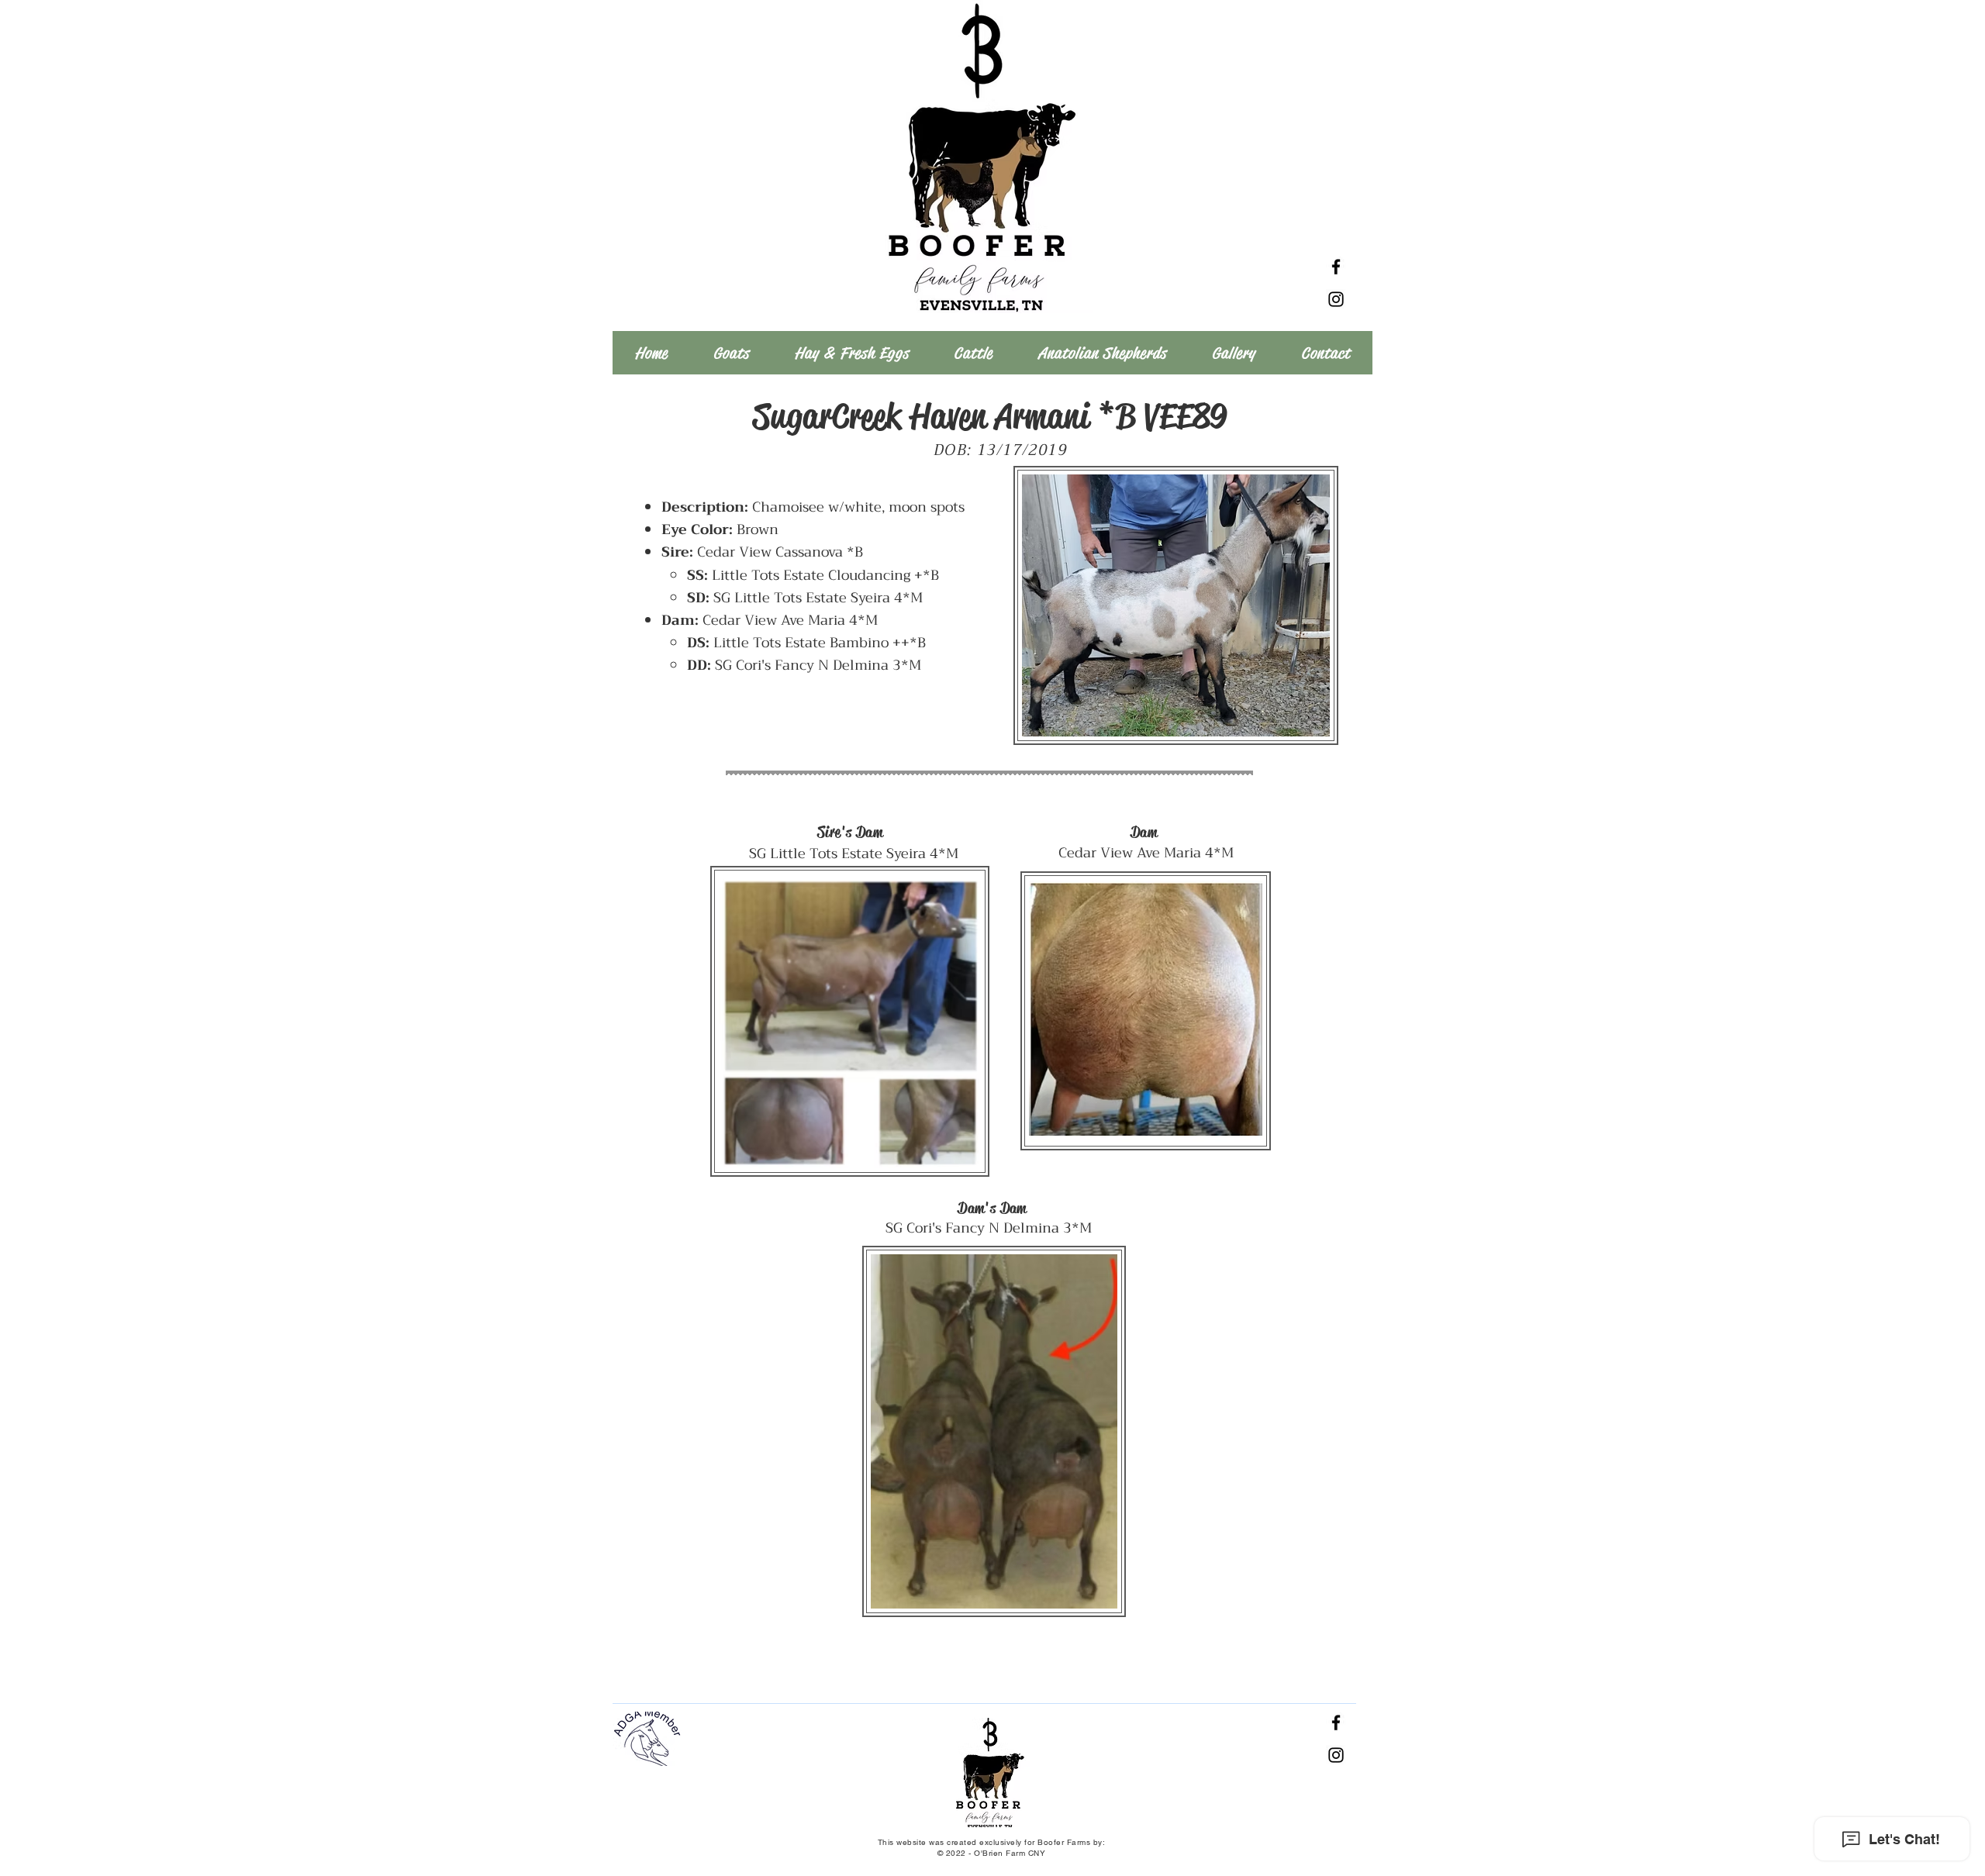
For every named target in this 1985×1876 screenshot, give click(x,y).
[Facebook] (1336, 267)
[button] (732, 353)
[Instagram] (1336, 299)
